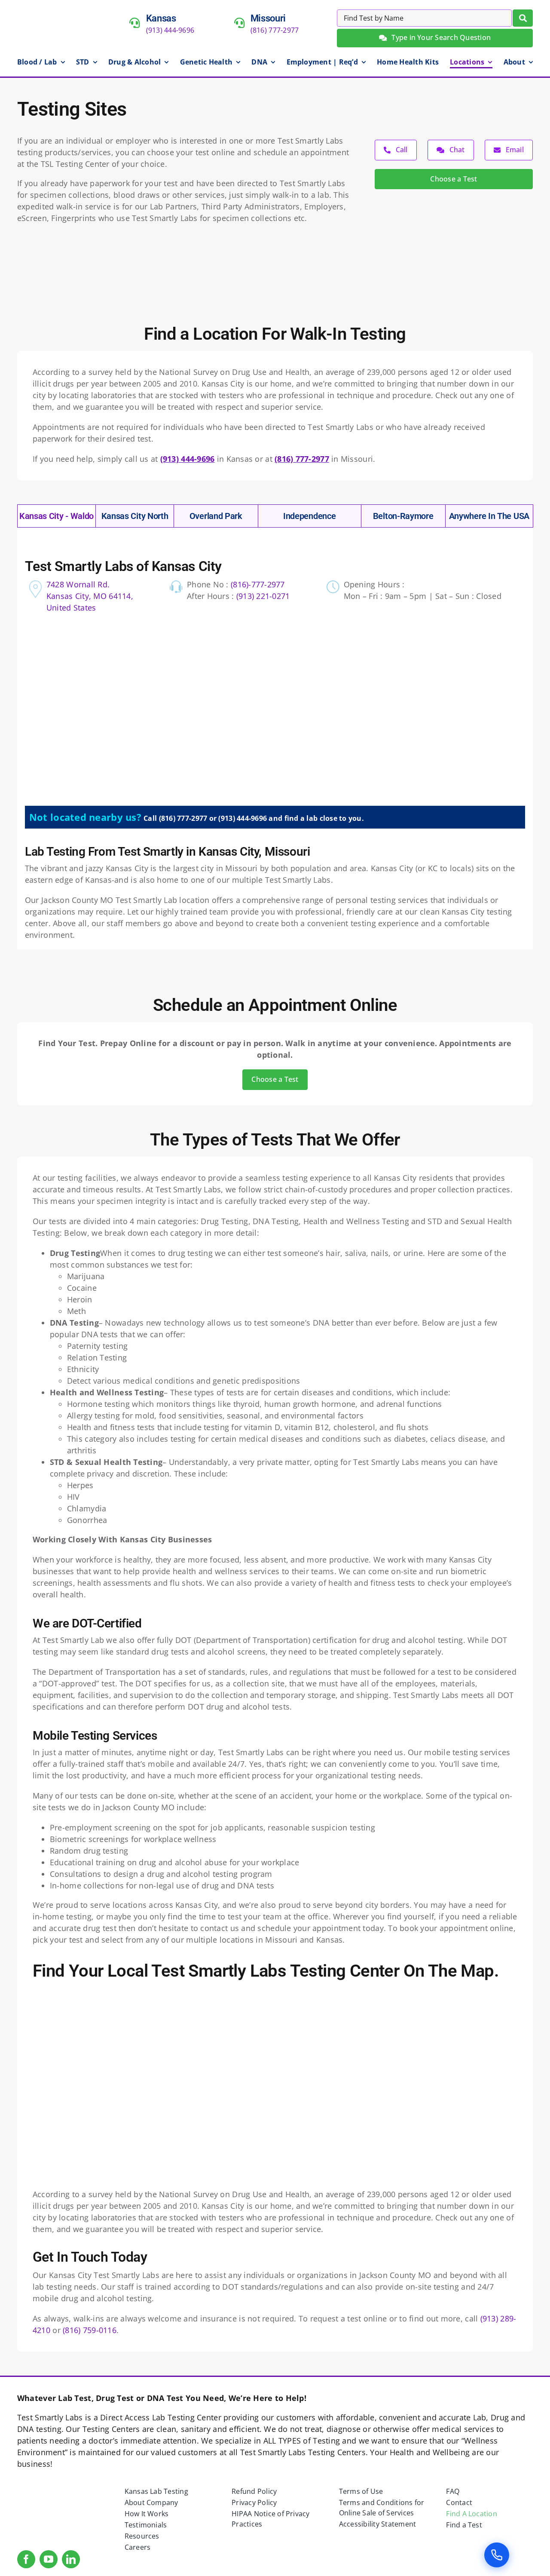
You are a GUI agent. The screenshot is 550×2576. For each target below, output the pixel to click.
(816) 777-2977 (275, 30)
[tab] (57, 516)
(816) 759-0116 (90, 2330)
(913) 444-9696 (170, 30)
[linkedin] (71, 2559)
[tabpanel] (275, 747)
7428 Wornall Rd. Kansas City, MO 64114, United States (90, 596)
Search (523, 18)
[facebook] (26, 2559)
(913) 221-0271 (263, 596)
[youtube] (49, 2559)
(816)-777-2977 (258, 584)
